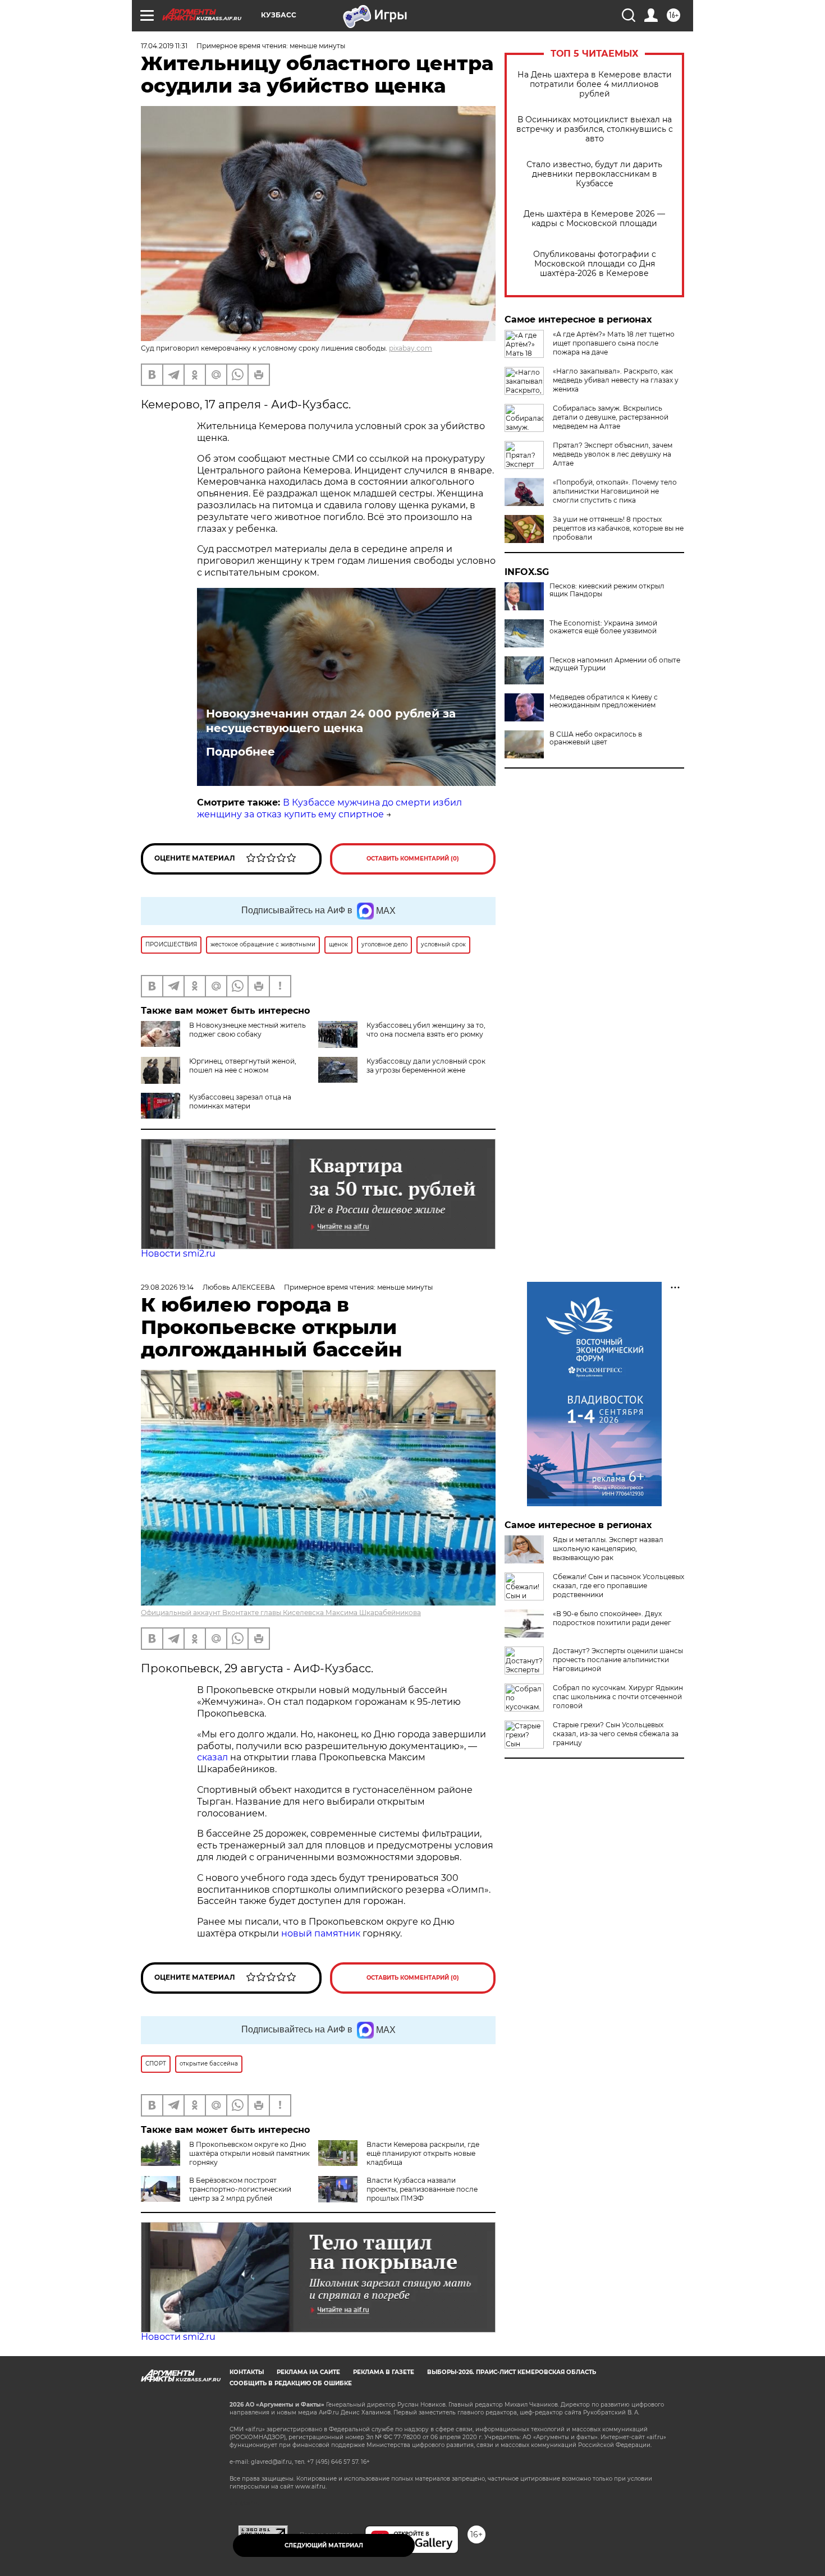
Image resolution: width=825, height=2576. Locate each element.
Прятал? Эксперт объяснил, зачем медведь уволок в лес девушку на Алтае (613, 454)
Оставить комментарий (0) (413, 859)
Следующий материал (324, 2545)
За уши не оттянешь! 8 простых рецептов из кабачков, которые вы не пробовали (618, 528)
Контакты (247, 2372)
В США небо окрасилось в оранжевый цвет (596, 738)
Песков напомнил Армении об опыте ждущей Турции (615, 664)
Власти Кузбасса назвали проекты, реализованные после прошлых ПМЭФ (422, 2189)
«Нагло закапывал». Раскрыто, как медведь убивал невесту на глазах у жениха (616, 380)
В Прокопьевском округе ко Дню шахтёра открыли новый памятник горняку (249, 2153)
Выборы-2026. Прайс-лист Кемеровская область (512, 2372)
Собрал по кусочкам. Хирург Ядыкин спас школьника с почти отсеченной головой (618, 1697)
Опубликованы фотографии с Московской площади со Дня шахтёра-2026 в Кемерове (595, 264)
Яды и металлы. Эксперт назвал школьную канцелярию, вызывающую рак (608, 1549)
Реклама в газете (384, 2372)
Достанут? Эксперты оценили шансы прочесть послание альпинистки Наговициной (618, 1660)
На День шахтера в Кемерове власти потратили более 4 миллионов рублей (595, 84)
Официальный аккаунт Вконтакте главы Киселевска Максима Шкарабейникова (281, 1613)
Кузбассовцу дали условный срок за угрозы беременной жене (426, 1066)
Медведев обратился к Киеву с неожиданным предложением (604, 701)
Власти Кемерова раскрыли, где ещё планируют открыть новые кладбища (423, 2153)
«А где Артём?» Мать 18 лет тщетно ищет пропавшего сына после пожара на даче (614, 343)
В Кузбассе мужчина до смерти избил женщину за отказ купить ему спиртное (329, 808)
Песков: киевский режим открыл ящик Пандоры (607, 590)
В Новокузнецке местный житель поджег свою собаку (247, 1030)
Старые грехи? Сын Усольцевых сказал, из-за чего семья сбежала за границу (616, 1734)
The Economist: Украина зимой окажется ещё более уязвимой (603, 627)
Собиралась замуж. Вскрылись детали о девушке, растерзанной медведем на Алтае (611, 417)
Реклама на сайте (308, 2372)
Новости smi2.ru (178, 1254)
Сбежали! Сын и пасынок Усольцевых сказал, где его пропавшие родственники (618, 1586)
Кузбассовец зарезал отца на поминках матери (240, 1101)
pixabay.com (411, 348)
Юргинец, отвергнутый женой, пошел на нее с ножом (243, 1066)
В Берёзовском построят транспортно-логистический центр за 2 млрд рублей (240, 2189)
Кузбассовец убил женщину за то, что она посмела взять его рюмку (426, 1030)
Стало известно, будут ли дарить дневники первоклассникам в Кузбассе (594, 174)
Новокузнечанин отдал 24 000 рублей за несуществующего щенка (331, 721)
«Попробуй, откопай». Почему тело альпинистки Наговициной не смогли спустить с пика (615, 491)
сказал (214, 1757)
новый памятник (321, 1933)
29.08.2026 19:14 (167, 1287)
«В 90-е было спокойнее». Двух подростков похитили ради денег (612, 1618)
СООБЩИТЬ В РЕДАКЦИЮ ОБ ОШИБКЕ (291, 2383)
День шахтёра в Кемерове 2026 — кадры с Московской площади (594, 219)
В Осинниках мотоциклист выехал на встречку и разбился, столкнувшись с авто (595, 129)
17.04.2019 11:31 (164, 46)
